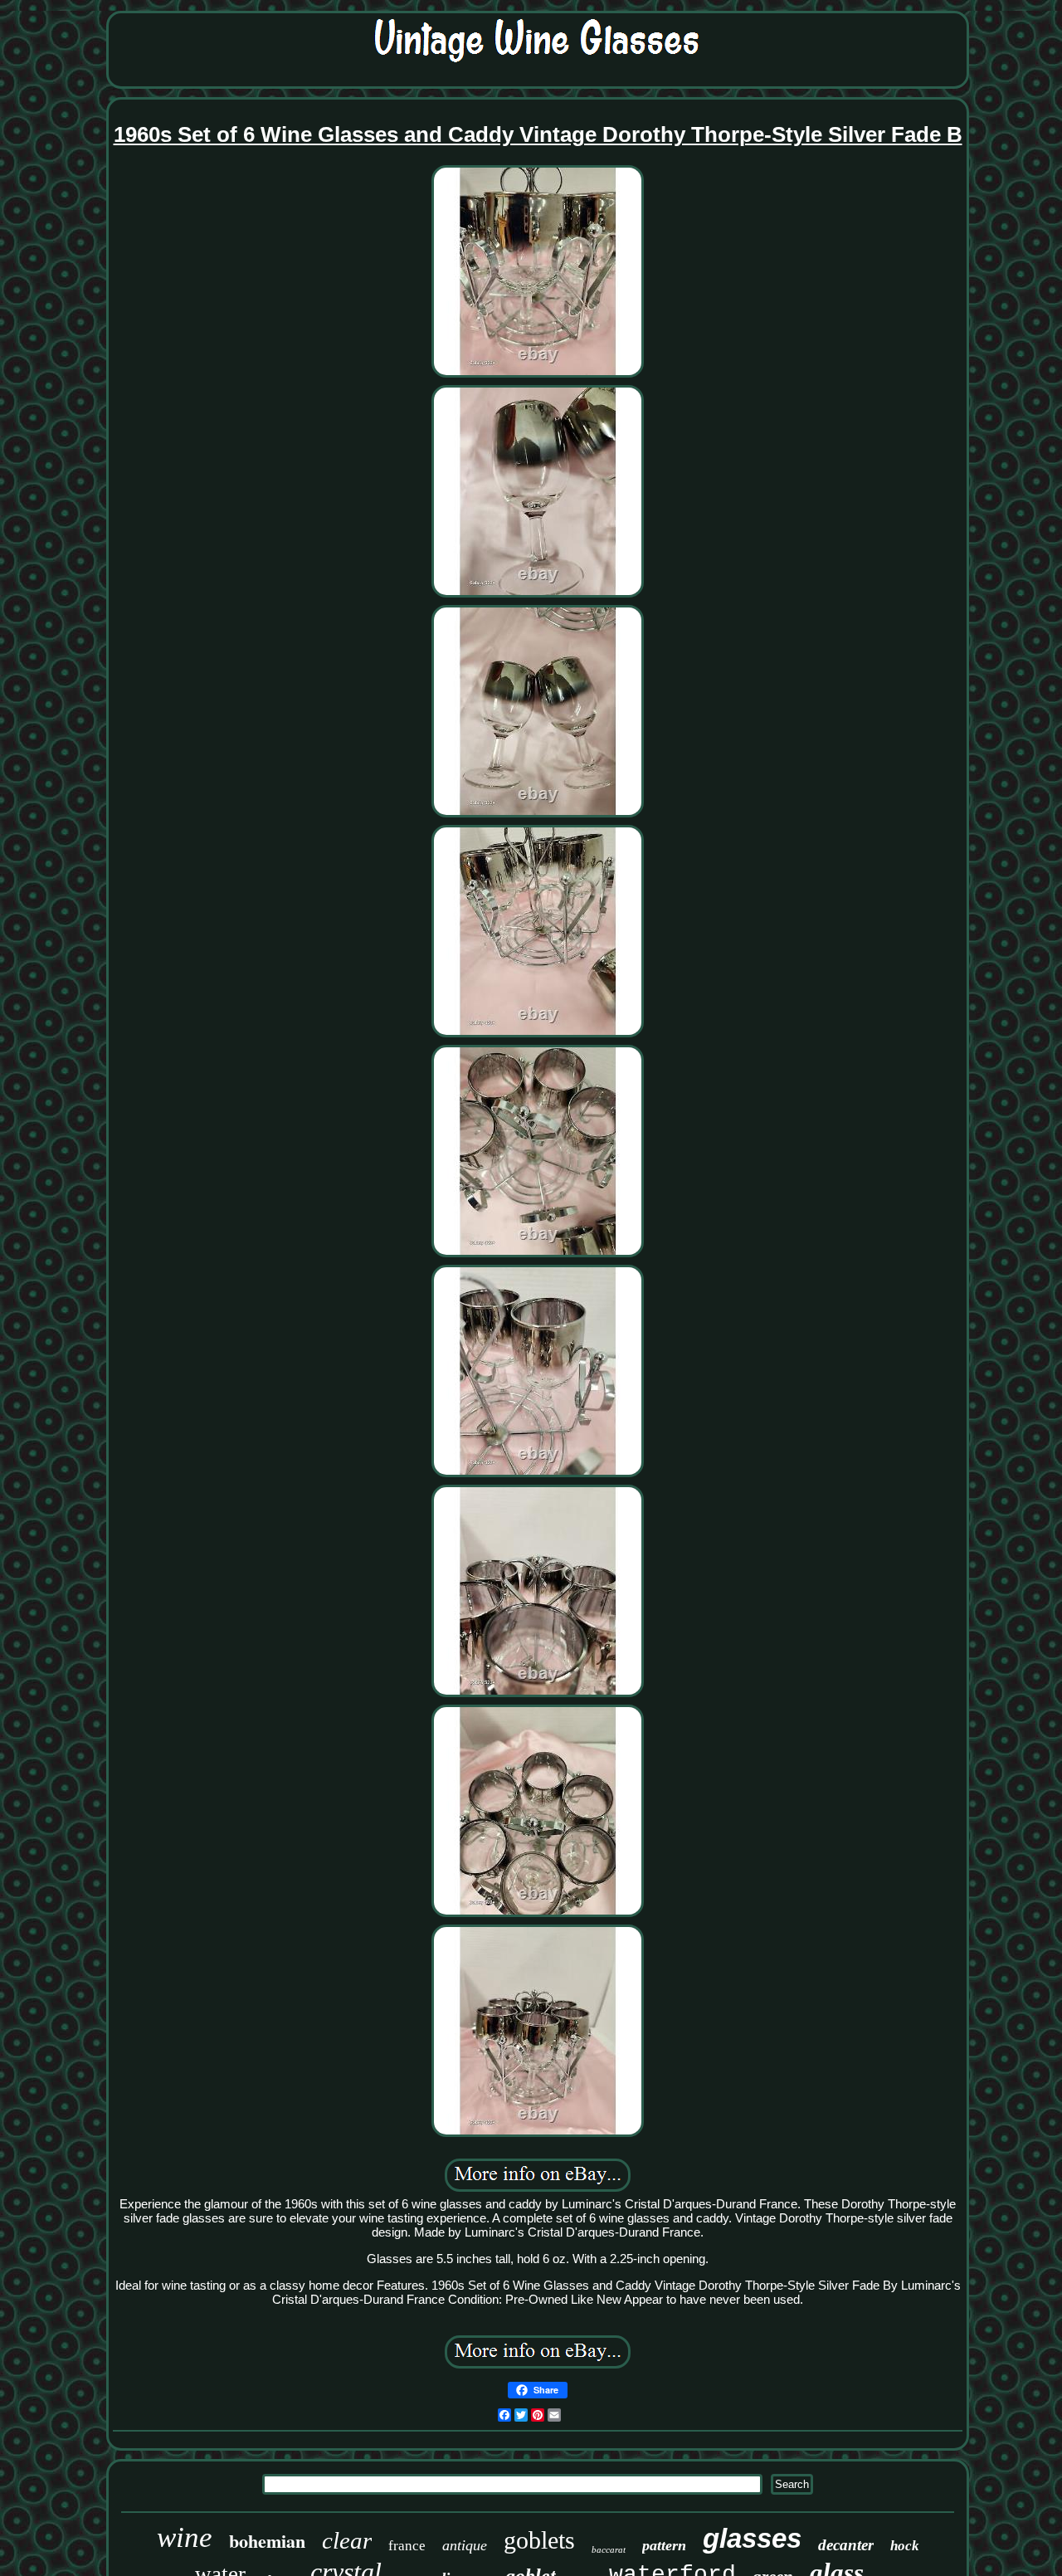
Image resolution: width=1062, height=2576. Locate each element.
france (407, 2546)
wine (185, 2537)
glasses (752, 2538)
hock (905, 2546)
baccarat (609, 2549)
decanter (846, 2545)
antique (465, 2545)
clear (347, 2540)
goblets (539, 2540)
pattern (664, 2545)
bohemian (267, 2541)
